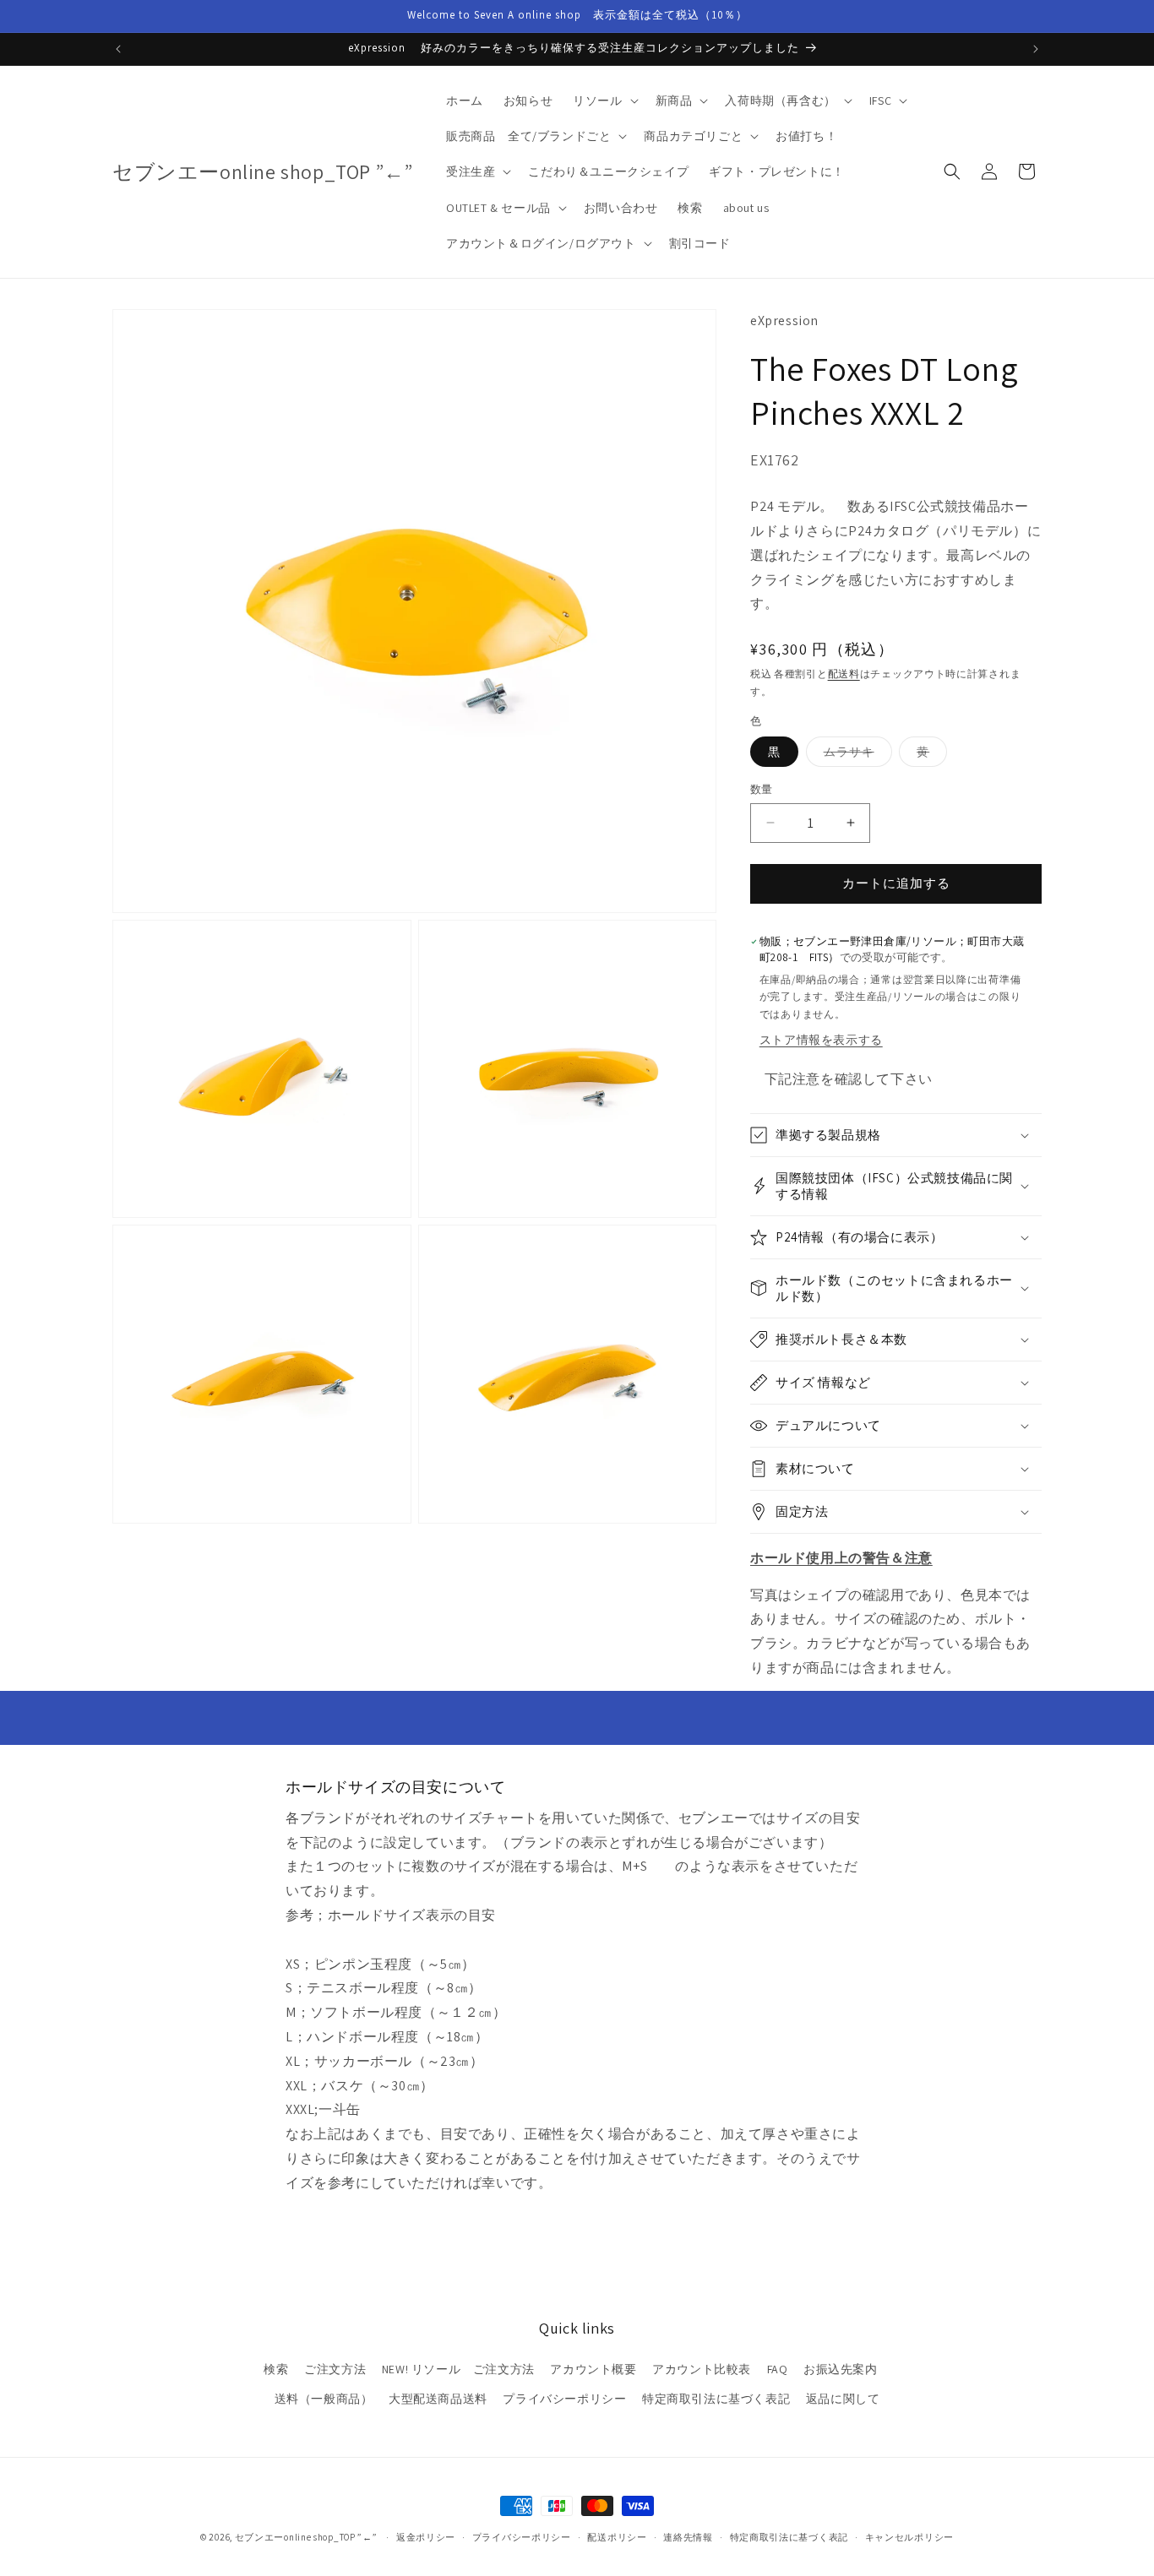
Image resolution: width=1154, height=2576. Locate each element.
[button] (604, 101)
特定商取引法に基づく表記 (716, 2399)
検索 (276, 2369)
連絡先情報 (688, 2536)
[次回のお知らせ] (1036, 49)
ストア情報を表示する (821, 1040)
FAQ (778, 2369)
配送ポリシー (617, 2536)
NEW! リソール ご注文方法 (458, 2369)
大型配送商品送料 (438, 2399)
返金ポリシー (426, 2536)
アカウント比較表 (702, 2369)
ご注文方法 (335, 2369)
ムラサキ (855, 755)
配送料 (844, 674)
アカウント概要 (593, 2369)
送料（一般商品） (324, 2399)
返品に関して (843, 2399)
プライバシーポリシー (564, 2399)
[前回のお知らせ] (118, 49)
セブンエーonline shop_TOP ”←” (306, 2537)
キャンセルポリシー (909, 2536)
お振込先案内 (841, 2369)
